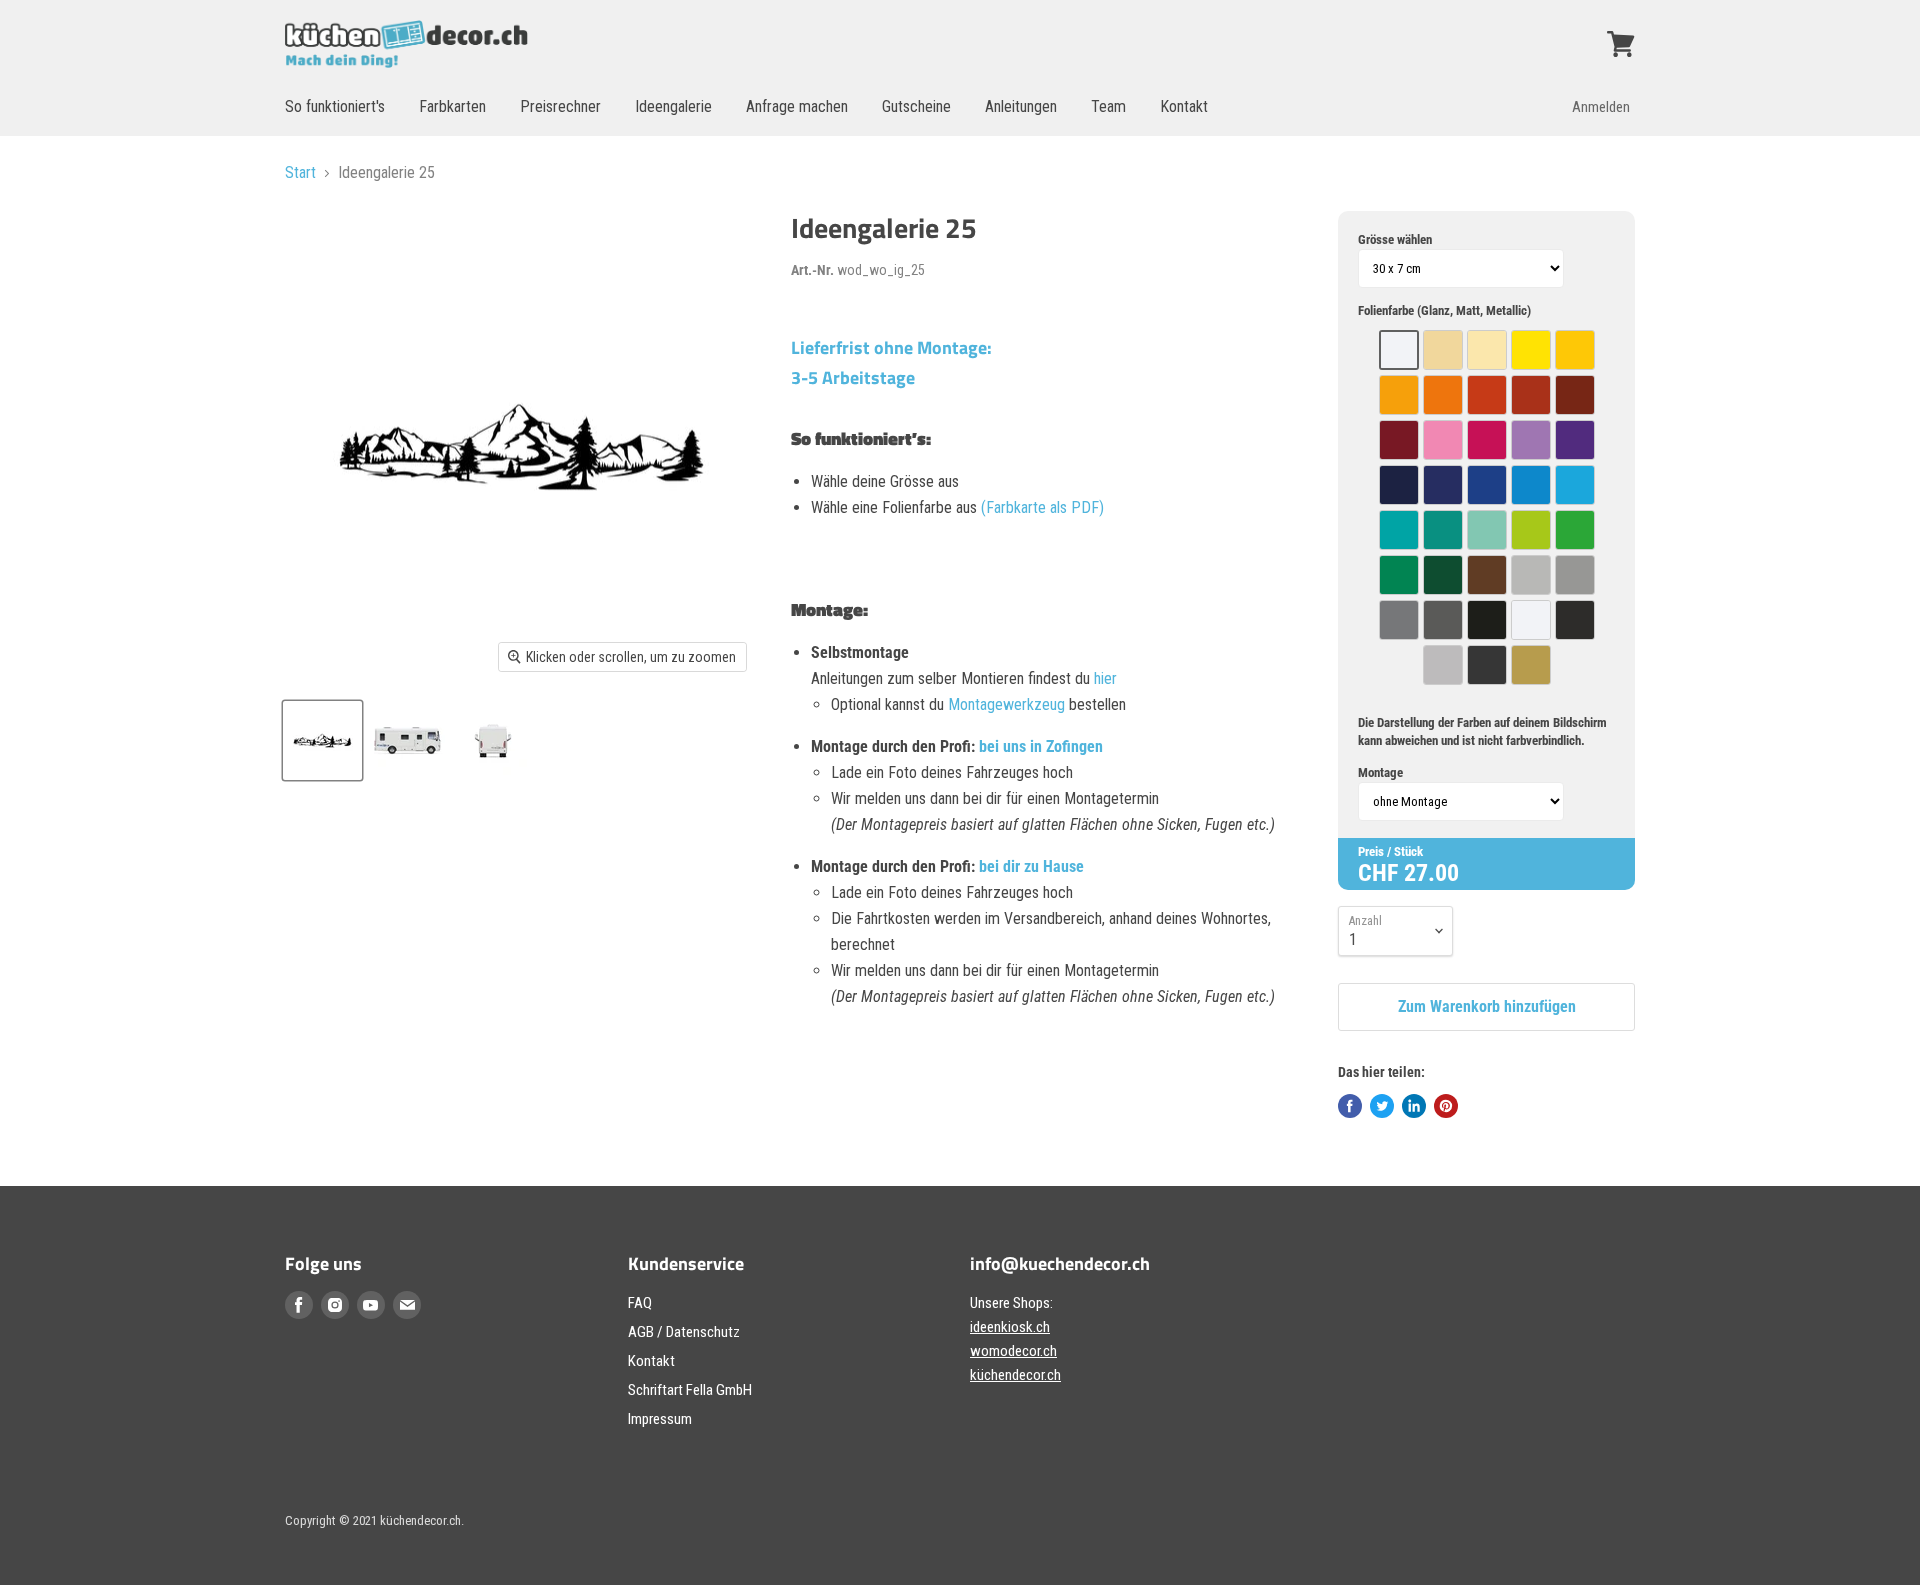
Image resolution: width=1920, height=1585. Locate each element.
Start (300, 173)
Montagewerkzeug (1008, 704)
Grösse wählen (1395, 239)
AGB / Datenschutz (684, 1332)
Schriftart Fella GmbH (690, 1390)
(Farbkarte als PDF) (1042, 507)
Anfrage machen (797, 106)
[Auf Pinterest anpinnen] (1446, 1106)
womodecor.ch (1013, 1351)
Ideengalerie (673, 106)
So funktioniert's (335, 106)
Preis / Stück (1390, 851)
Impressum (660, 1419)
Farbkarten (452, 106)
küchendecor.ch (1015, 1375)
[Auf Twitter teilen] (1382, 1106)
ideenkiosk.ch (1010, 1327)
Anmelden (1601, 107)
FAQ (640, 1303)
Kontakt (1184, 106)
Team (1108, 106)
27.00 (1431, 873)
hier (1105, 678)
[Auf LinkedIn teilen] (1414, 1106)
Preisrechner (560, 106)
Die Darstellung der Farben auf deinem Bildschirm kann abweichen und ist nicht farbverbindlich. (1482, 731)
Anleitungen (1021, 106)
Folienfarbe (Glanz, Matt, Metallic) (1444, 310)
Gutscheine (916, 106)
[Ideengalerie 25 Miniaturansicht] (322, 740)
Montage (1380, 772)
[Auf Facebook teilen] (1350, 1106)
